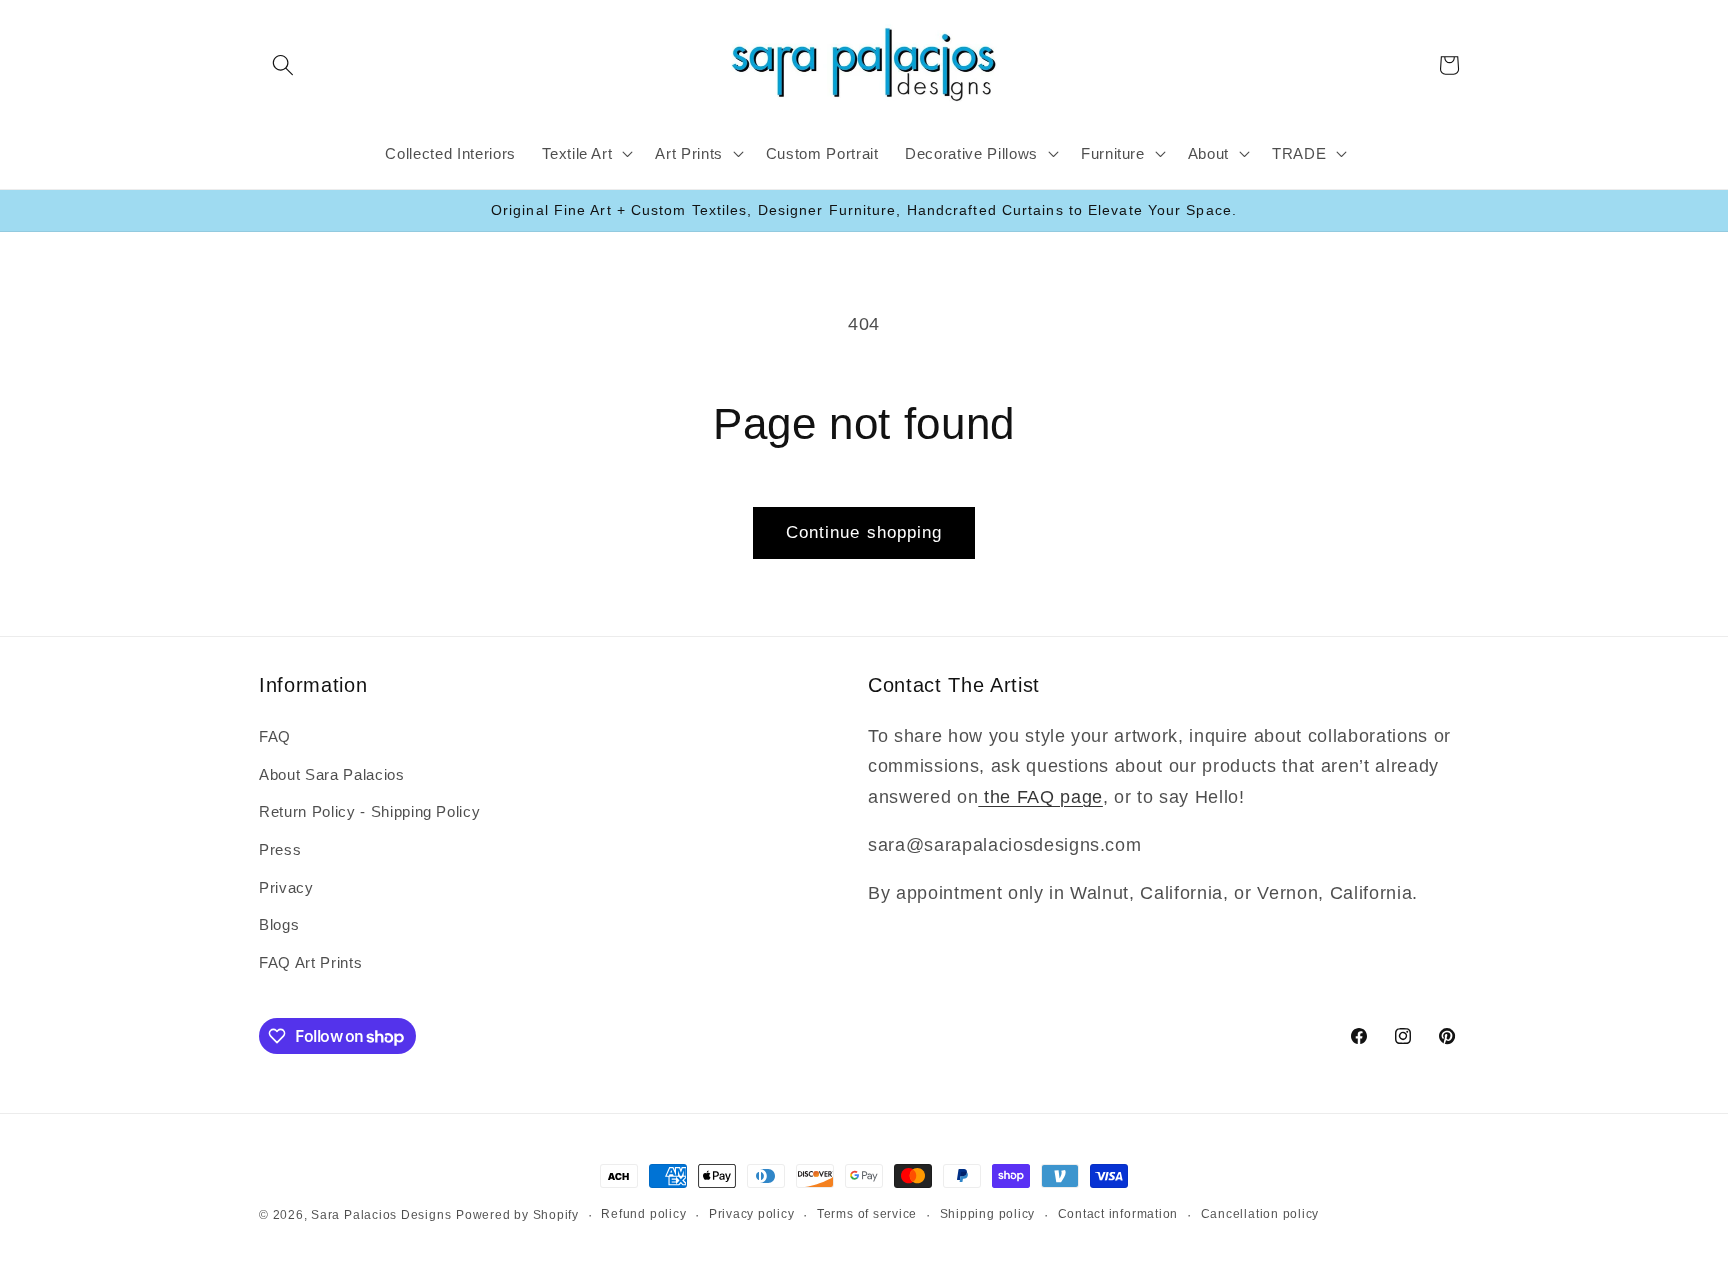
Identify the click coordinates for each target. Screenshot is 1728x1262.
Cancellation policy (1260, 1214)
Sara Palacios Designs (381, 1215)
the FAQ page (1040, 796)
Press (280, 848)
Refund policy (643, 1214)
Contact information (1118, 1214)
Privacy (286, 886)
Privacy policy (752, 1214)
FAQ (275, 735)
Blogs (279, 923)
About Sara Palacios (332, 773)
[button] (283, 65)
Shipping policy (988, 1214)
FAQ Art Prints (310, 961)
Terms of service (867, 1214)
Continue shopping (864, 532)
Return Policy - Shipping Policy (369, 810)
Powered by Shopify (517, 1215)
